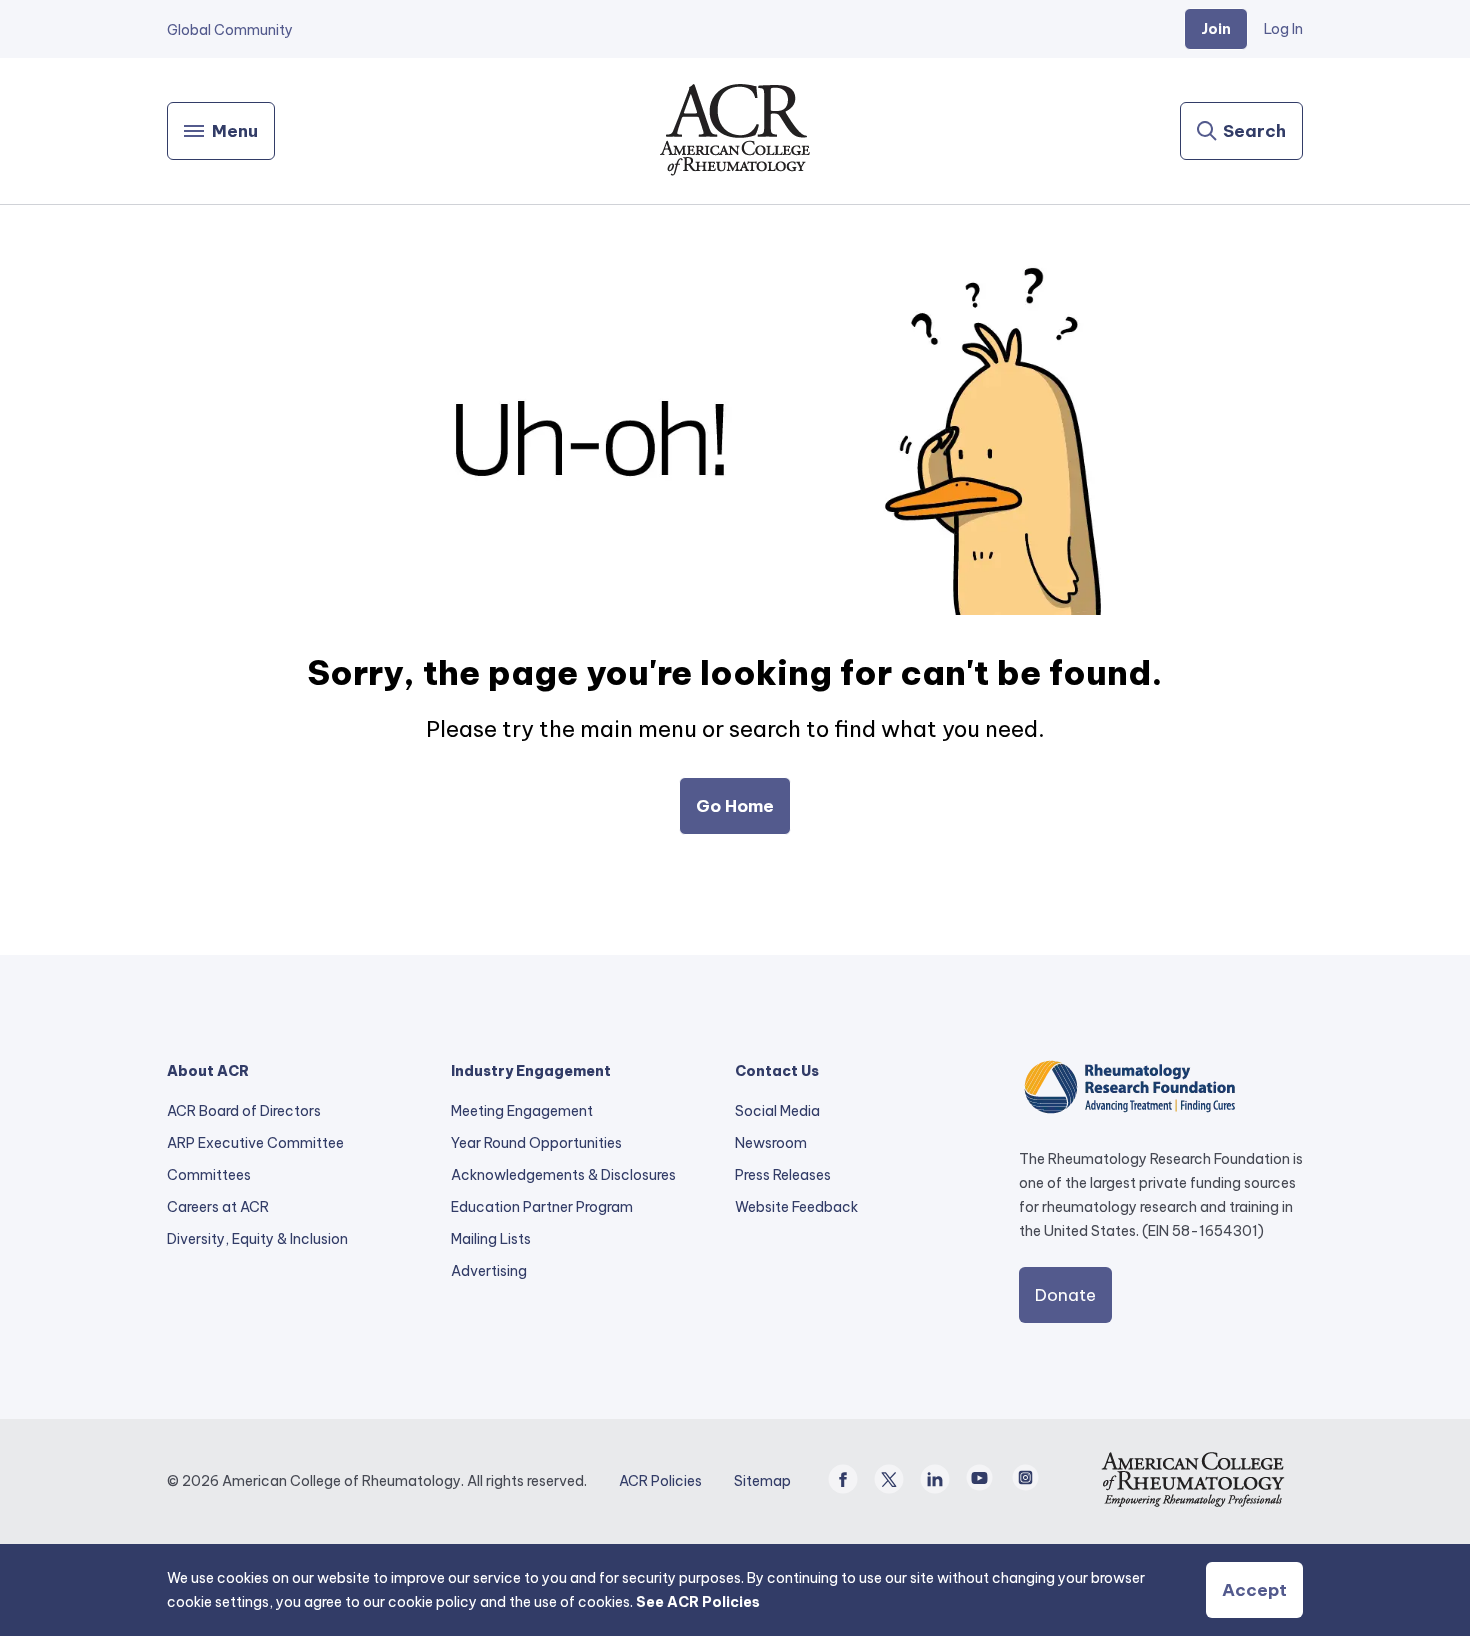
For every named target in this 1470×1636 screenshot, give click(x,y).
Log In (1283, 29)
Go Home (735, 806)
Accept (1254, 1590)
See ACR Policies (698, 1602)
